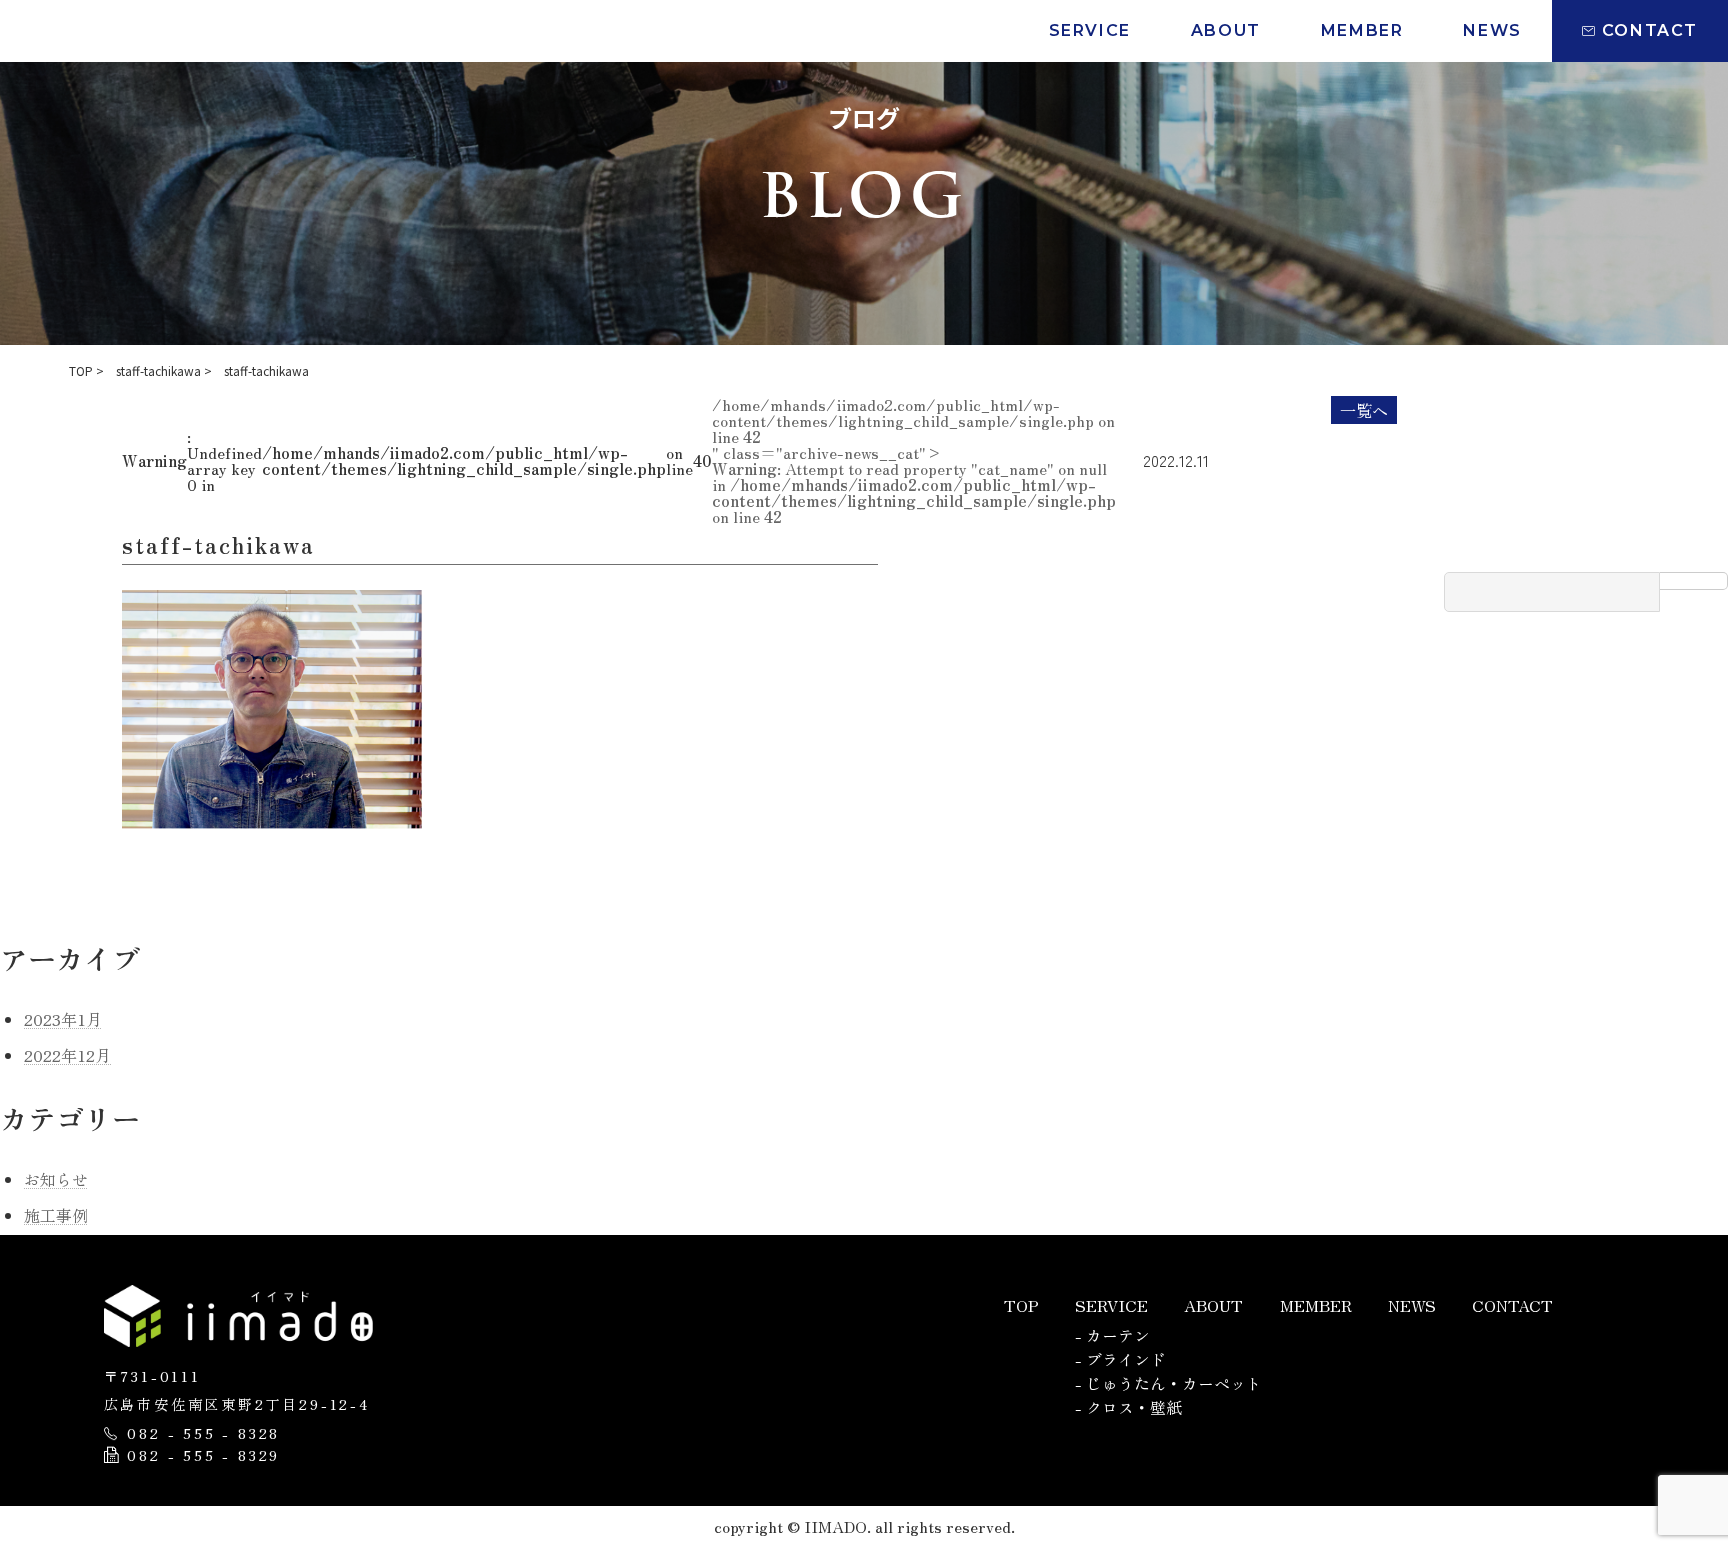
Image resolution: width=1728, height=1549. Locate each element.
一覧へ (1364, 410)
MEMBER (1316, 1305)
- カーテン (1112, 1335)
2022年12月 (67, 1055)
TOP (1021, 1305)
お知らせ (56, 1179)
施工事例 (56, 1215)
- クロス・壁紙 (1128, 1407)
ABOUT (1213, 1305)
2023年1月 (63, 1019)
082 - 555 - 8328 (203, 1434)
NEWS (1412, 1305)
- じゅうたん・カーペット (1168, 1383)
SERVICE (1111, 1305)
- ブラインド (1120, 1359)
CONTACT (1512, 1305)
